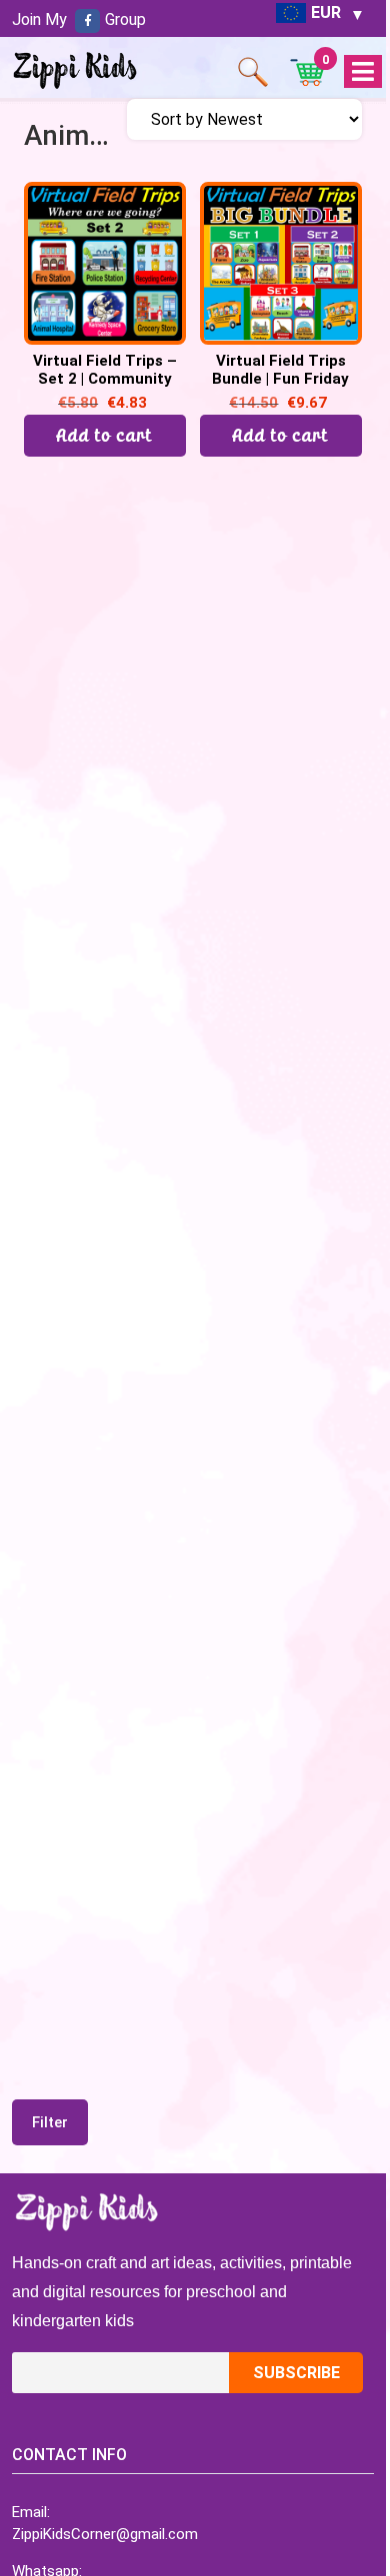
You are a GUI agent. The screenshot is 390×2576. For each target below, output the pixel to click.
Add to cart (281, 435)
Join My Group (79, 19)
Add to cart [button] (105, 435)
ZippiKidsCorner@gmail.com (105, 2534)
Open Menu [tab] (362, 72)
